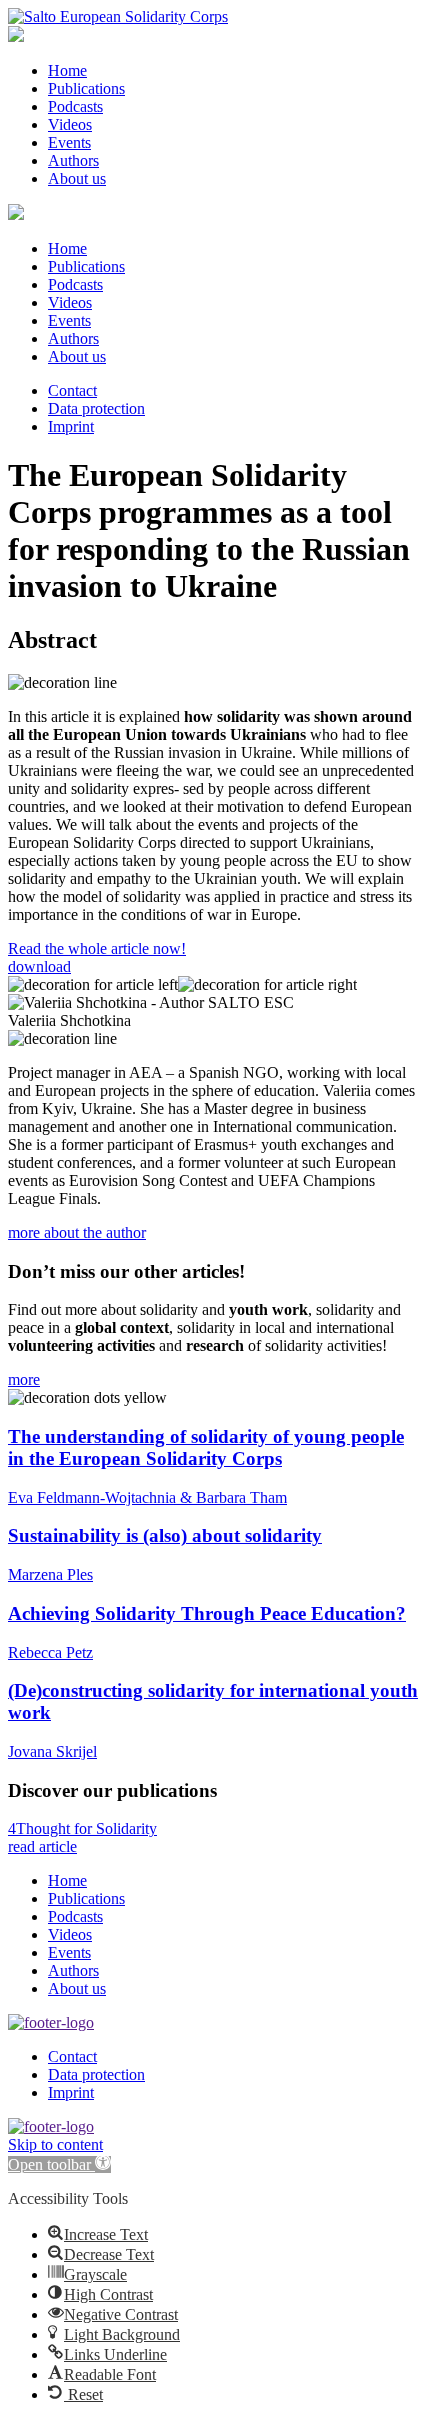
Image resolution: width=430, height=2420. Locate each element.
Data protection (96, 408)
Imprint (71, 426)
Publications (86, 88)
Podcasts (75, 106)
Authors (73, 160)
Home (67, 70)
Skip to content (55, 2144)
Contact (72, 390)
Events (69, 142)
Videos (70, 124)
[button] (59, 2164)
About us (77, 178)
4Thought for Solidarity (82, 1828)
